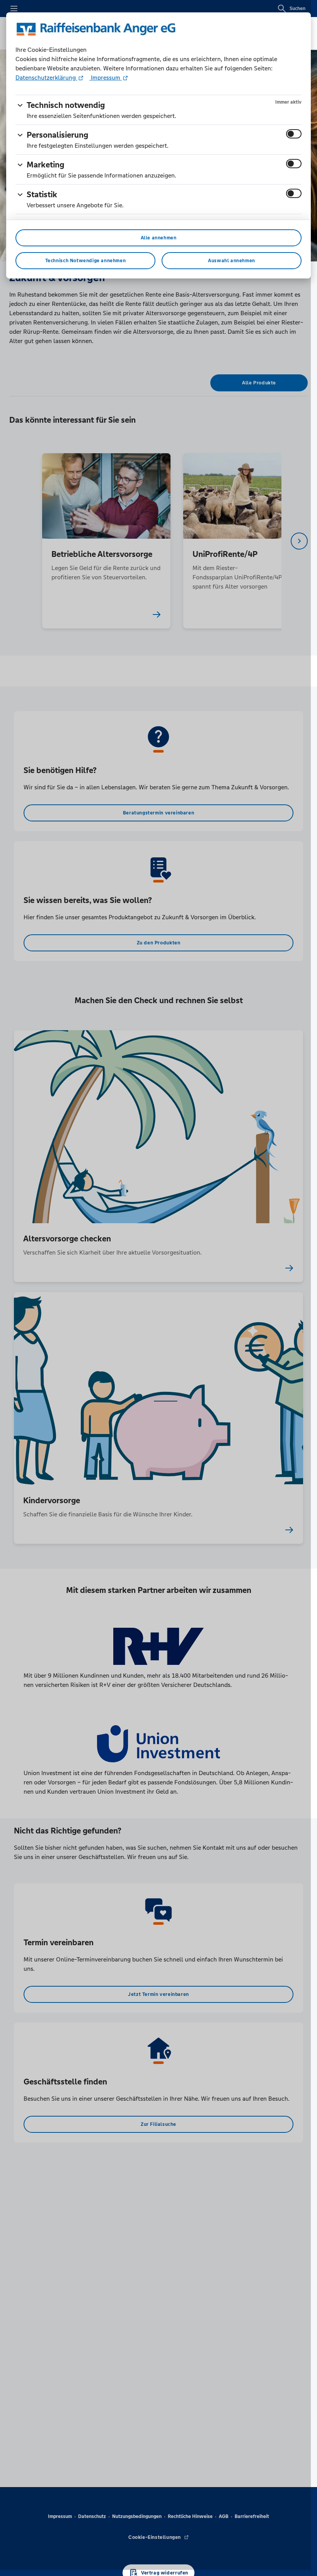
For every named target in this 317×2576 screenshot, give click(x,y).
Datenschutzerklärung (46, 78)
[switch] (294, 134)
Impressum (106, 78)
